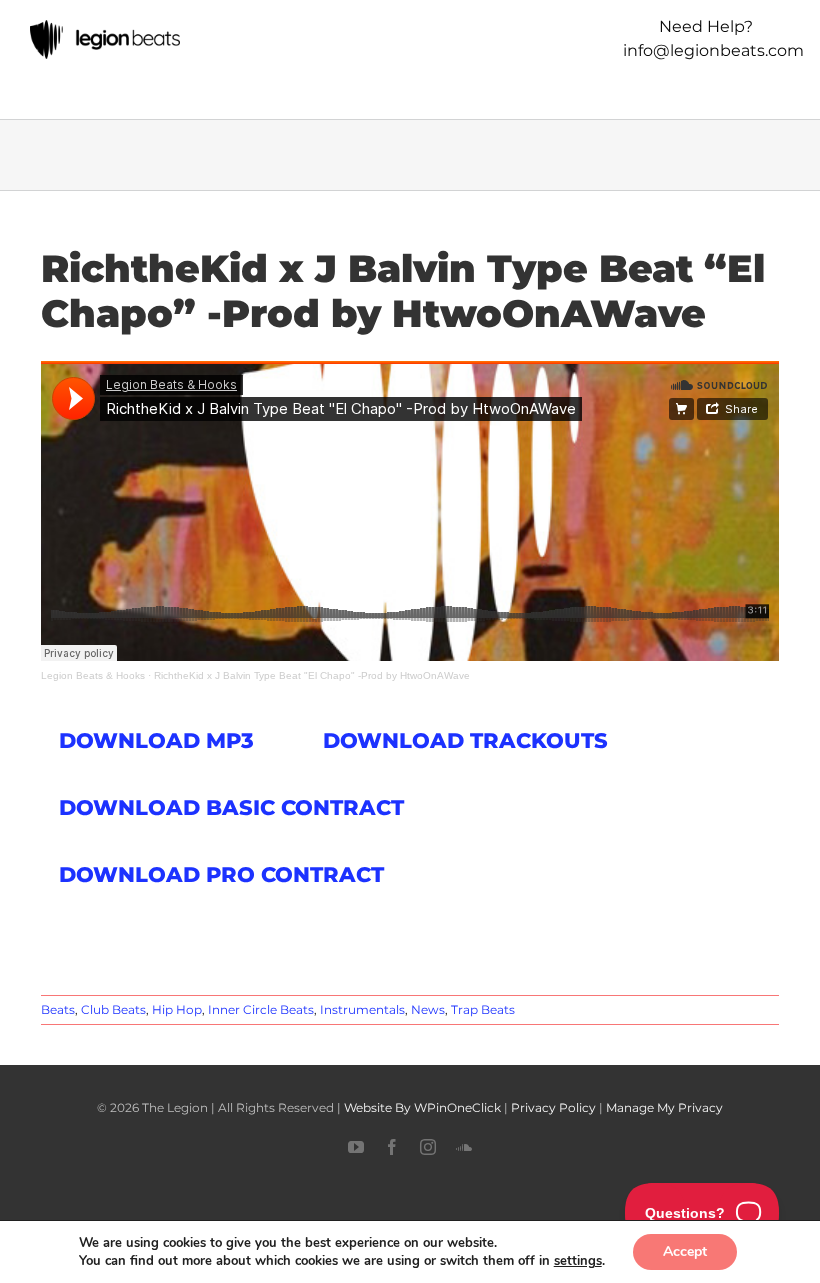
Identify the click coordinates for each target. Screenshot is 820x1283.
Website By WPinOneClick (422, 1107)
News (428, 1009)
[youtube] (356, 1147)
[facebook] (392, 1147)
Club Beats (113, 1009)
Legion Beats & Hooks (93, 675)
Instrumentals (362, 1009)
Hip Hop (177, 1009)
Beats (58, 1009)
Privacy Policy (553, 1107)
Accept (685, 1251)
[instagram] (428, 1147)
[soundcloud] (464, 1147)
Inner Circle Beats (261, 1009)
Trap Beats (483, 1009)
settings (578, 1261)
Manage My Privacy (664, 1107)
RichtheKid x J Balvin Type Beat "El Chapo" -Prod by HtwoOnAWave (312, 675)
